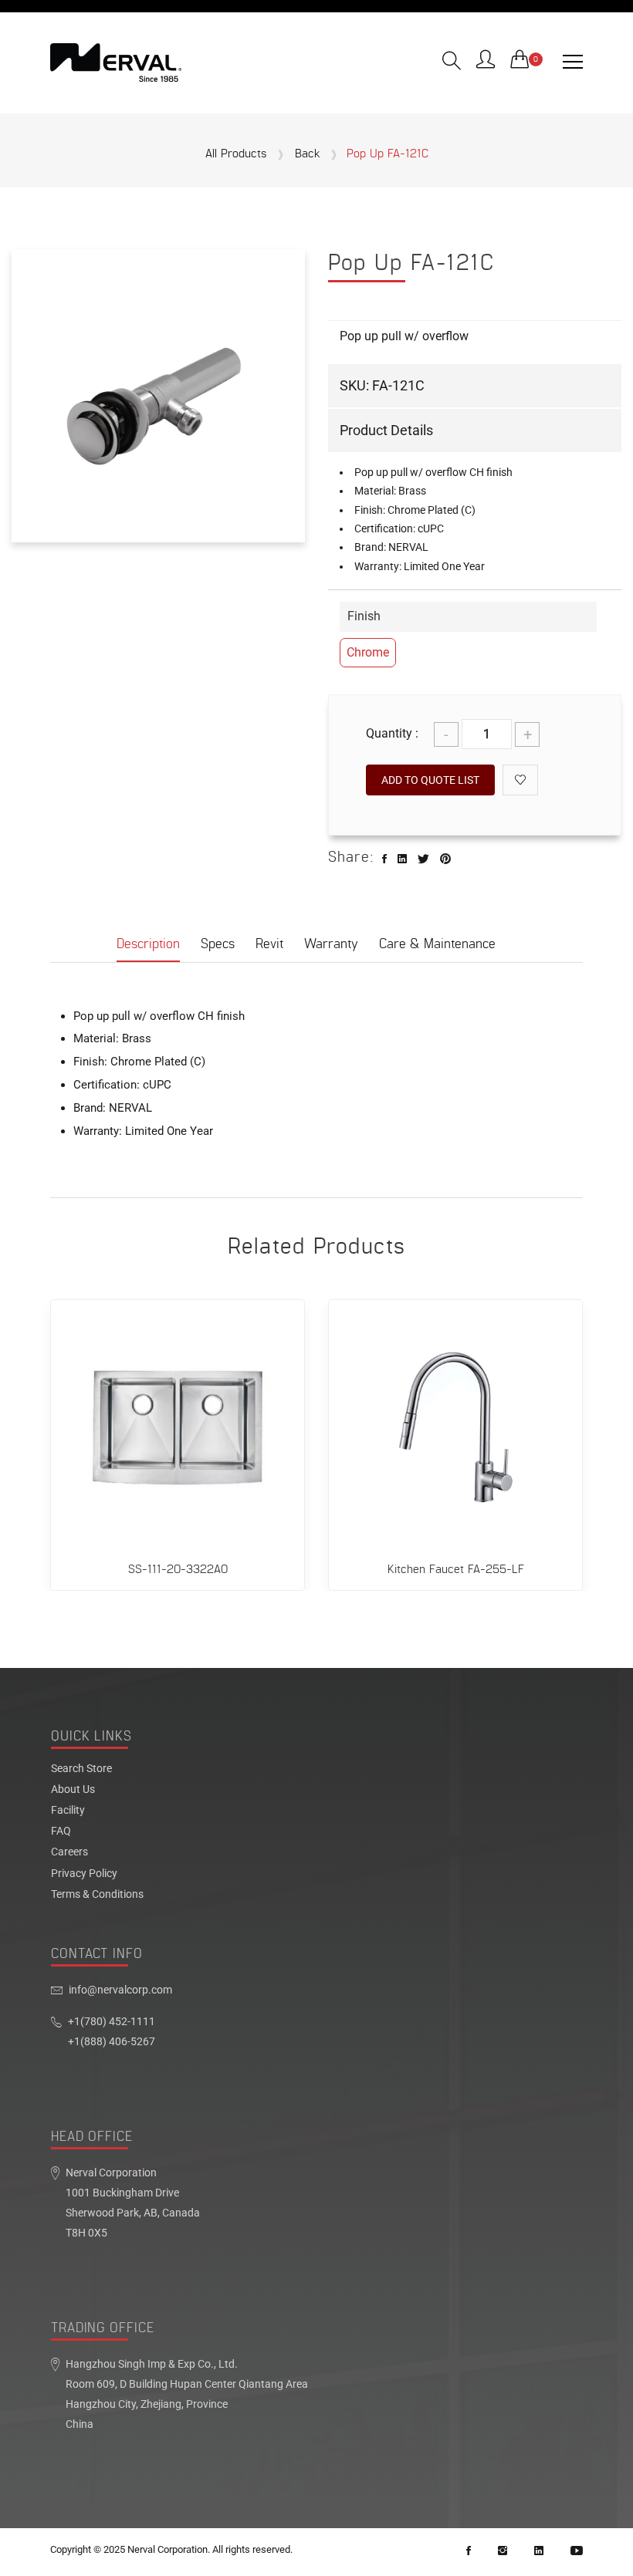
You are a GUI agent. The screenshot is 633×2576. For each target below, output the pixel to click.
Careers (69, 1852)
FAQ (61, 1832)
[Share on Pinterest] (445, 859)
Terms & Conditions (97, 1895)
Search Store (81, 1769)
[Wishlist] (520, 780)
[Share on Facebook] (384, 859)
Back (308, 154)
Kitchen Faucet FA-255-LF (456, 1570)
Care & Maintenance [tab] (437, 944)
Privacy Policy (84, 1874)
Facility (68, 1811)
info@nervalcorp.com (120, 1990)
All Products (236, 154)
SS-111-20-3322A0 (178, 1570)
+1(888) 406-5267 (112, 2042)
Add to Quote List (430, 780)
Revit (269, 944)
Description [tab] (148, 944)
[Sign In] (486, 61)
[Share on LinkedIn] (402, 859)
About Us (73, 1790)
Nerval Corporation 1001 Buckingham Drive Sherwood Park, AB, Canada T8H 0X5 (133, 2203)
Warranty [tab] (331, 944)
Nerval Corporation (168, 2549)
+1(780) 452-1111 (112, 2022)
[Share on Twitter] (423, 859)
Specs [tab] (218, 944)
